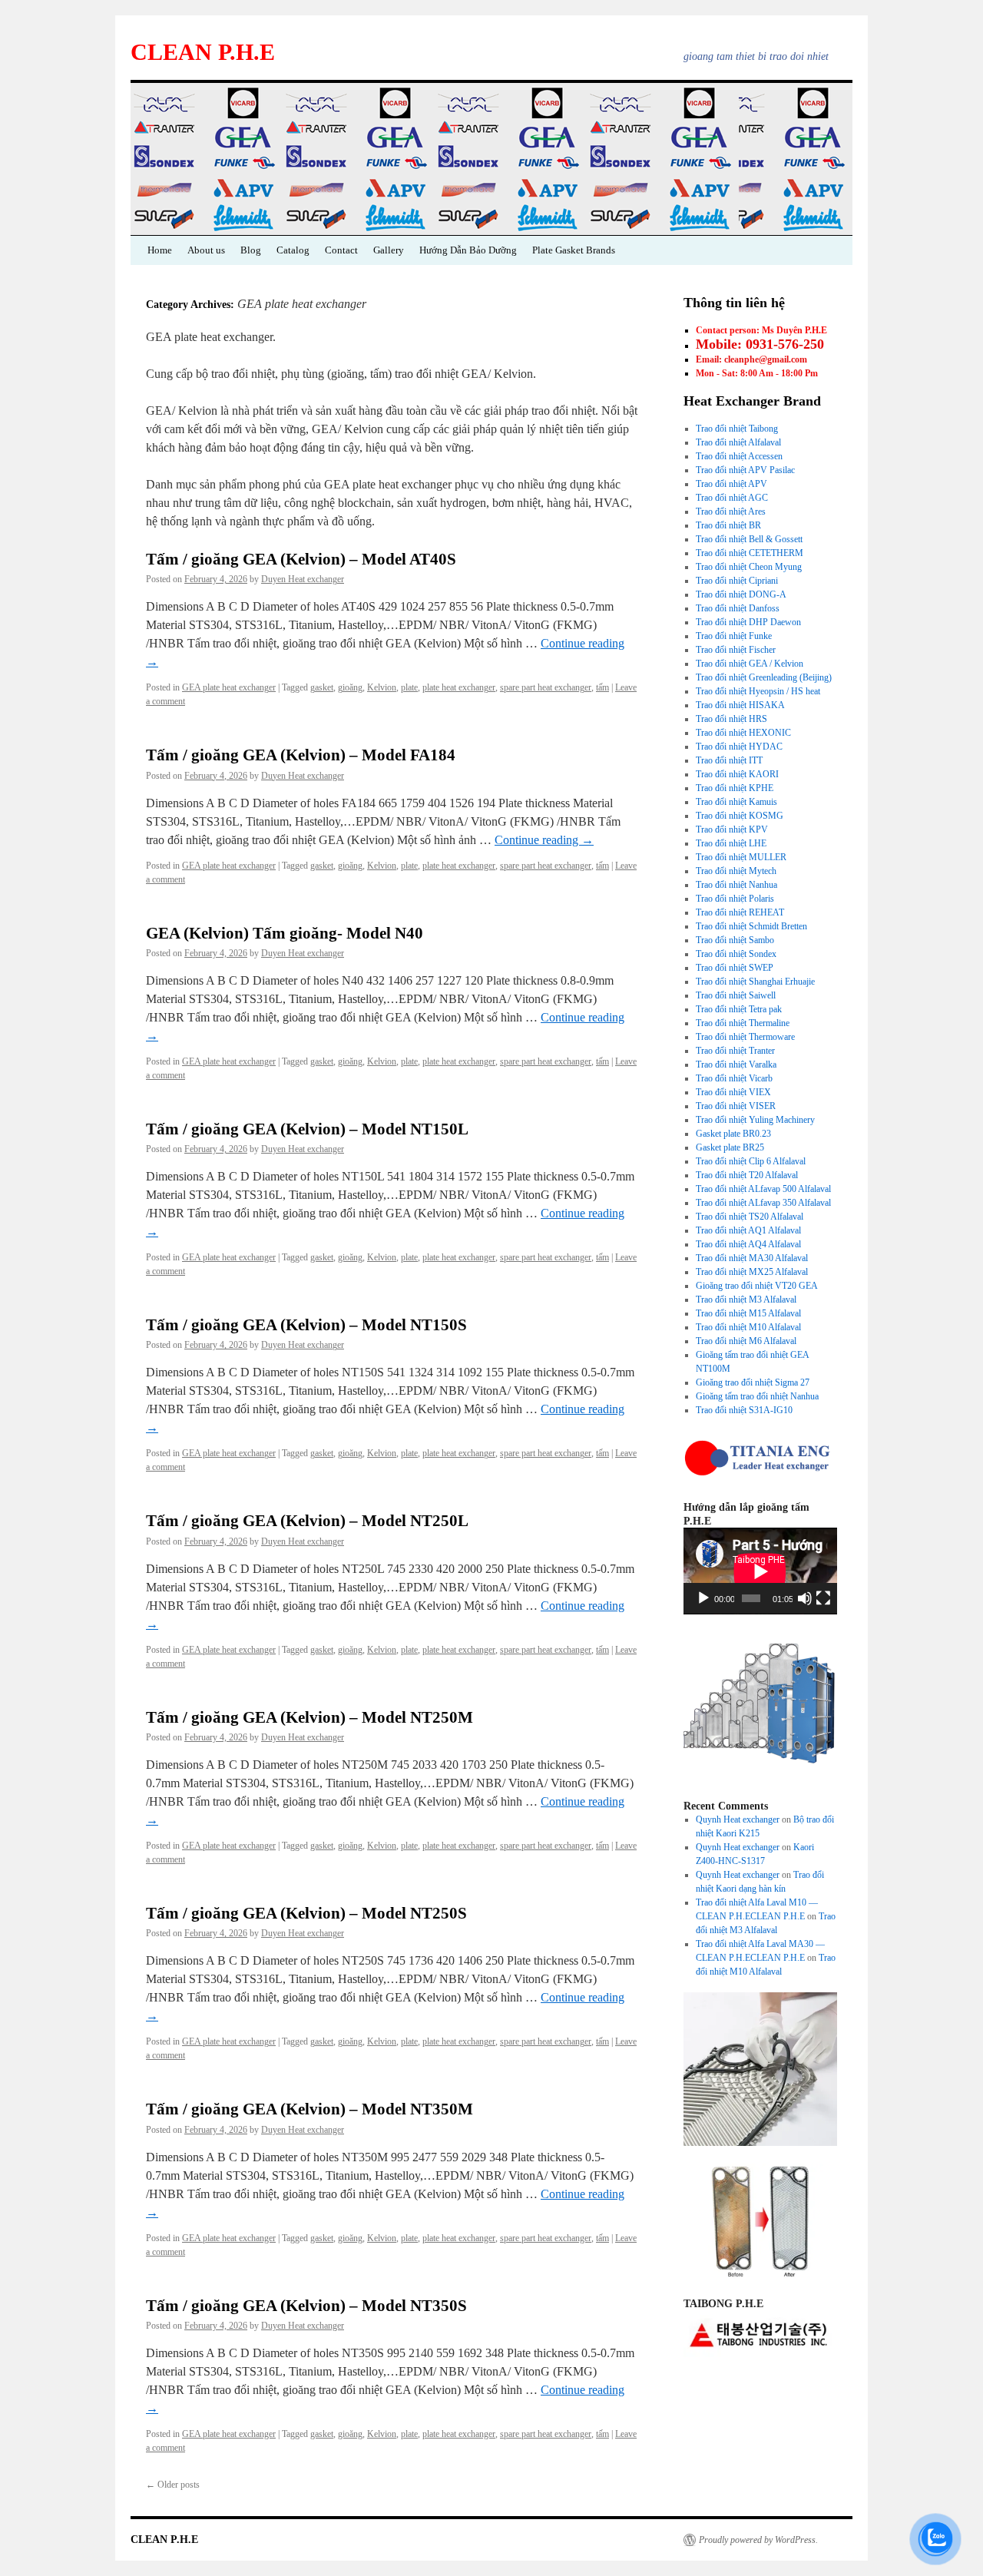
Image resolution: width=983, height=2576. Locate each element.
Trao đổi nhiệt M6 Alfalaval (746, 1341)
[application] (760, 1571)
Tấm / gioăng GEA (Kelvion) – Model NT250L (307, 1521)
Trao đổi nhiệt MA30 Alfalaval (752, 1258)
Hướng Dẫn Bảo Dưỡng (468, 250)
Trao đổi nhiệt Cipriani (737, 581)
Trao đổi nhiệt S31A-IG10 (744, 1410)
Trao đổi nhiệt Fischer (736, 650)
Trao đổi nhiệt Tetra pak (739, 1009)
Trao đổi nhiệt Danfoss (738, 608)
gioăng (350, 687)
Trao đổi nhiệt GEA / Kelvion (750, 664)
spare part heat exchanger (546, 687)
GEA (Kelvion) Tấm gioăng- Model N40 (285, 933)
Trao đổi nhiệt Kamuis (736, 802)
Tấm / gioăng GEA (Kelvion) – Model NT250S (306, 1913)
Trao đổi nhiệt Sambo (735, 940)
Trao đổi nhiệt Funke (734, 636)
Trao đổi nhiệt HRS (731, 719)
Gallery (389, 250)
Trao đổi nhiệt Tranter (735, 1051)
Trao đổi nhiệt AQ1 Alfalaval (748, 1230)
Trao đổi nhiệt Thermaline (743, 1023)
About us (206, 250)
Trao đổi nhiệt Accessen (739, 456)
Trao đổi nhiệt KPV (732, 829)
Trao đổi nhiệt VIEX (733, 1092)
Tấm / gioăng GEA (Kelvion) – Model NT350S (306, 2306)
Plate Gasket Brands (574, 250)
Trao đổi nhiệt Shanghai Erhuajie (755, 982)
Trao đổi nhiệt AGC (732, 498)
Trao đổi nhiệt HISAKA (740, 705)
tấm (602, 687)
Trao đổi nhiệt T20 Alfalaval (747, 1175)
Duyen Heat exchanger (303, 579)
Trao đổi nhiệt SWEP (735, 968)
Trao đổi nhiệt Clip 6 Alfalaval (751, 1161)
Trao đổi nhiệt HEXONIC (743, 733)
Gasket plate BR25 (730, 1147)
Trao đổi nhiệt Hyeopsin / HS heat (758, 691)
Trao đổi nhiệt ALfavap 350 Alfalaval (763, 1203)
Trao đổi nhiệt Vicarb (734, 1078)
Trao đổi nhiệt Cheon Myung (749, 567)
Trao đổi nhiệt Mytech (736, 871)
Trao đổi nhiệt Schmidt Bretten (751, 926)
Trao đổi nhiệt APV (731, 484)
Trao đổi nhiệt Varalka (736, 1065)
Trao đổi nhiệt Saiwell (736, 995)
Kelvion (382, 687)
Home (160, 250)
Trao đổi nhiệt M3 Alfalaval (746, 1300)
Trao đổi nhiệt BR (728, 525)
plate (409, 687)
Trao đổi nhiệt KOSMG (740, 816)
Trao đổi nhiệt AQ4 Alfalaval (748, 1244)
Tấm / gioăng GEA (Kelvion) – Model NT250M (309, 1717)
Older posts (173, 2485)
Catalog (293, 250)
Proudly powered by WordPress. (758, 2540)
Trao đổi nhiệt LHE (731, 843)
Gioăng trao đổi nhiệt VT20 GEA (757, 1286)
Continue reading (544, 840)
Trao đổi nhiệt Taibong (737, 429)
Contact (341, 250)
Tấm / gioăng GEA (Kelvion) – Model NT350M (309, 2109)
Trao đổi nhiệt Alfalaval (738, 442)
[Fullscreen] (823, 1598)
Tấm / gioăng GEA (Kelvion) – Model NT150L (307, 1129)
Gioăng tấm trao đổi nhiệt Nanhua (757, 1396)
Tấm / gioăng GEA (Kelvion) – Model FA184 (301, 755)
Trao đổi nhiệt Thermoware (745, 1037)
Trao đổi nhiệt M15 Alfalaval (748, 1313)
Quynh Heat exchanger (738, 1819)
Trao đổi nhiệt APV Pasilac (745, 470)
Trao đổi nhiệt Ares (731, 512)
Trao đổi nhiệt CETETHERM (750, 553)
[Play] (703, 1598)
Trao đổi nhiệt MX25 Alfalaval (752, 1272)
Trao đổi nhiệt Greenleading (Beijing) (764, 677)
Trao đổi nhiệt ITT (729, 760)
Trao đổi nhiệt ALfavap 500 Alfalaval (763, 1189)
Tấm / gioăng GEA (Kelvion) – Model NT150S (306, 1325)
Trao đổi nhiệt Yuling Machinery (755, 1120)
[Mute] (805, 1598)
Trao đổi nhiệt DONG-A (741, 594)
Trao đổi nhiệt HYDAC (739, 747)
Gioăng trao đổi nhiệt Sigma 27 (753, 1382)
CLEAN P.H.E (203, 52)
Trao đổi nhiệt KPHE (735, 788)
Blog (251, 250)
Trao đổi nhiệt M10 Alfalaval (748, 1327)
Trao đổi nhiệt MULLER (741, 857)
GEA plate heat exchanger (229, 687)
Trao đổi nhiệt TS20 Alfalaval (750, 1217)
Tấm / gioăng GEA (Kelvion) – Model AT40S (301, 559)
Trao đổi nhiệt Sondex (736, 954)
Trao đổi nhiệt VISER (736, 1106)
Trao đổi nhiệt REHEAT (740, 912)
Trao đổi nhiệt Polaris (735, 899)
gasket (322, 687)
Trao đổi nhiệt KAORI (737, 774)
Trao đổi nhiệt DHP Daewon (748, 622)
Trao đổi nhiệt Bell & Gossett (749, 539)
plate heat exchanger (459, 687)
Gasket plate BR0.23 (733, 1134)
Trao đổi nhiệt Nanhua (736, 885)
